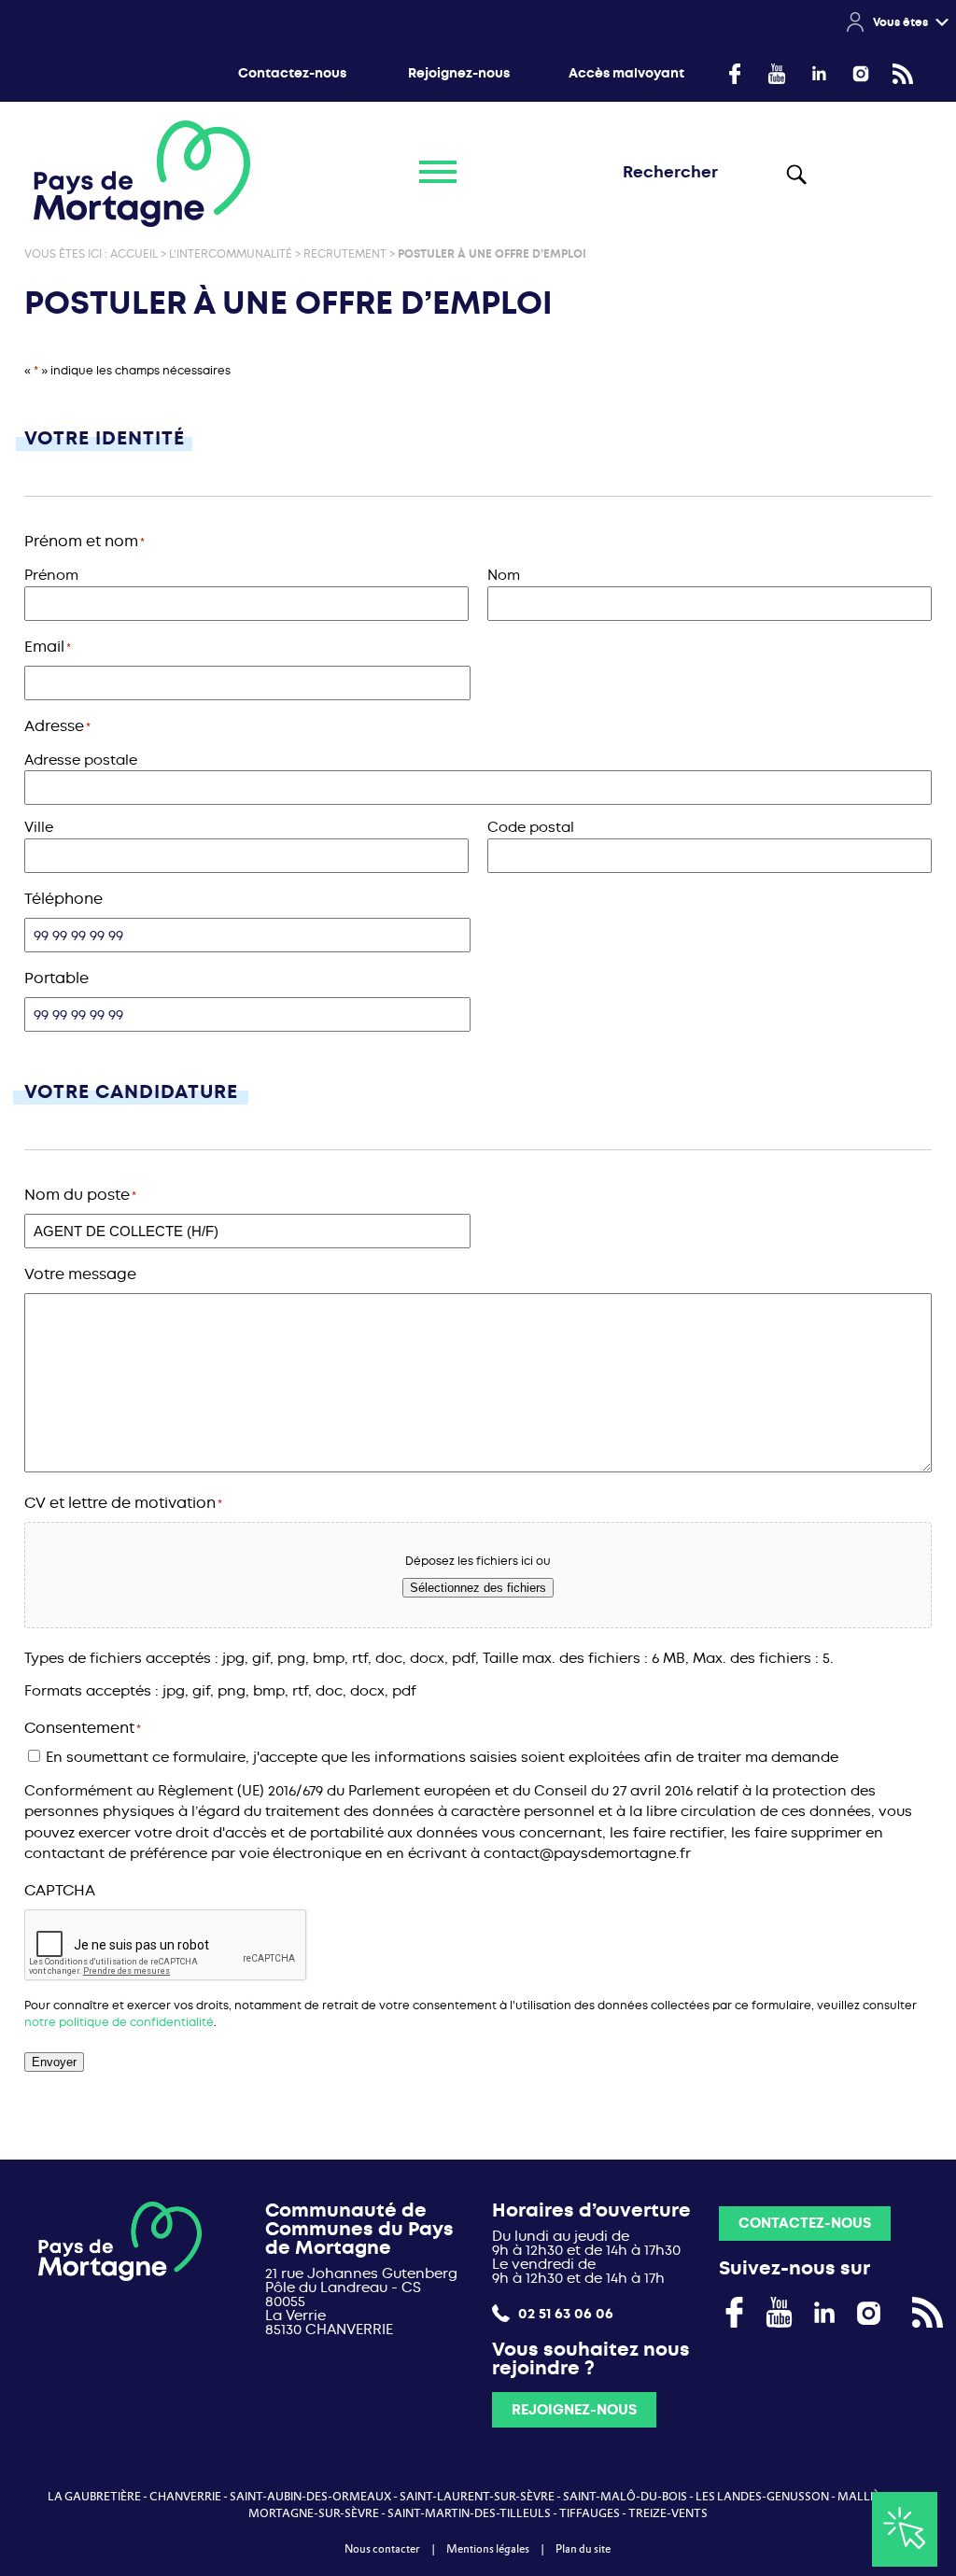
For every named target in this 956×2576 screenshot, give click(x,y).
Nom (504, 575)
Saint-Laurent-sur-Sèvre (477, 2497)
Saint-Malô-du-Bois (625, 2497)
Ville (39, 827)
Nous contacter (382, 2549)
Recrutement (345, 254)
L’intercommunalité (231, 254)
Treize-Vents (668, 2513)
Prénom (51, 575)
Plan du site (583, 2549)
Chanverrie (185, 2497)
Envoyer (54, 2062)
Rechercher (795, 174)
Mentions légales (488, 2549)
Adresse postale (81, 760)
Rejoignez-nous (459, 73)
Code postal (531, 827)
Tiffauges (590, 2513)
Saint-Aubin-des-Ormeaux (310, 2497)
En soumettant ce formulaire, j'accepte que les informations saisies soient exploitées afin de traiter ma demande (442, 1757)
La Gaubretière (94, 2497)
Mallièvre (869, 2497)
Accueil (134, 254)
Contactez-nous (292, 73)
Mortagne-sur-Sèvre (314, 2513)
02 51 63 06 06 (564, 2313)
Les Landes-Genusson (762, 2497)
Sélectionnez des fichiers (478, 1588)
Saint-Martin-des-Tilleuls (469, 2513)
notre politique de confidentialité (119, 2022)
